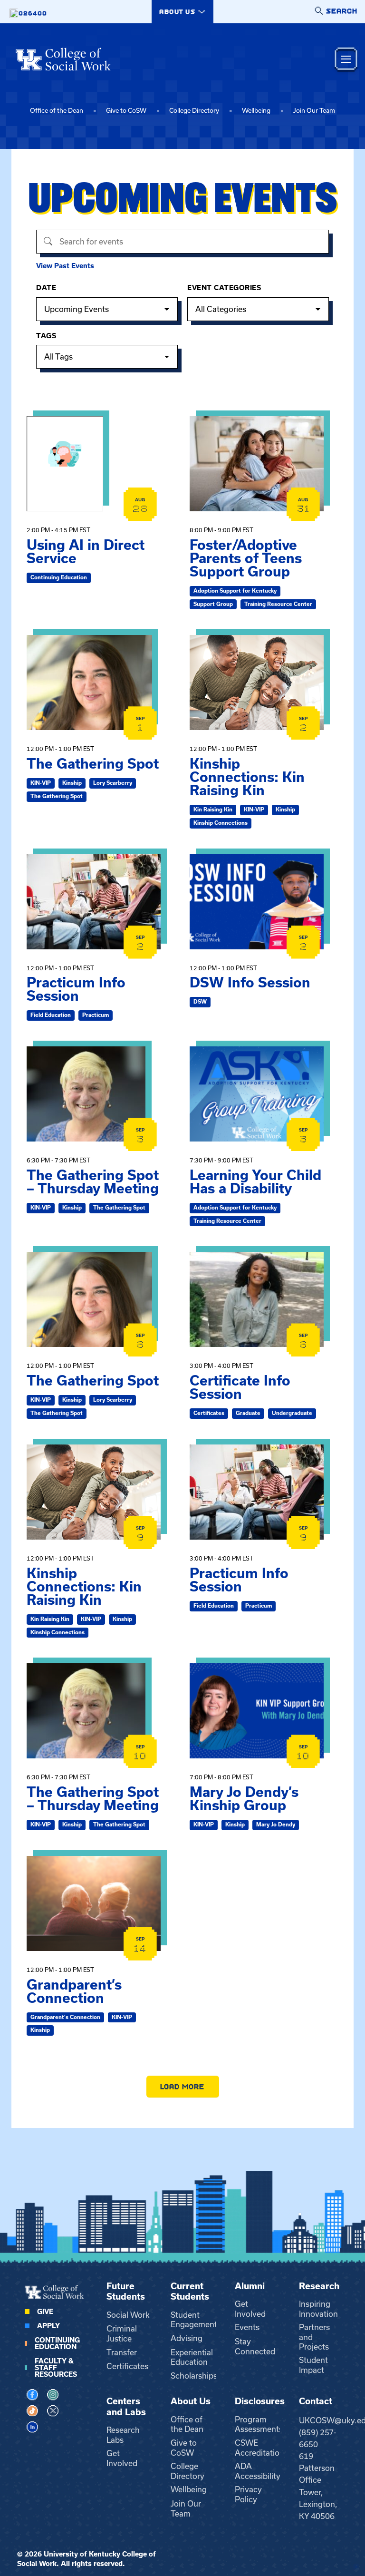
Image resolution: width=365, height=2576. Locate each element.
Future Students (126, 2292)
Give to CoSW (126, 111)
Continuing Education (57, 2343)
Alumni (250, 2286)
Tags (46, 336)
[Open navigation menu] (346, 59)
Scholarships (194, 2376)
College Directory (194, 111)
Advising (187, 2338)
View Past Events (65, 266)
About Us (191, 2401)
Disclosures (260, 2401)
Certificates (127, 2366)
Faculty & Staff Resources (56, 2368)
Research (319, 2286)
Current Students (190, 2292)
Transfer (122, 2352)
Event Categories (224, 288)
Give (45, 2312)
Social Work (128, 2315)
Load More (183, 2086)
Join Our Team (314, 111)
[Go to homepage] (63, 59)
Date (46, 288)
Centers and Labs (126, 2407)
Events (247, 2327)
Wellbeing (256, 111)
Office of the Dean (57, 111)
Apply (48, 2326)
